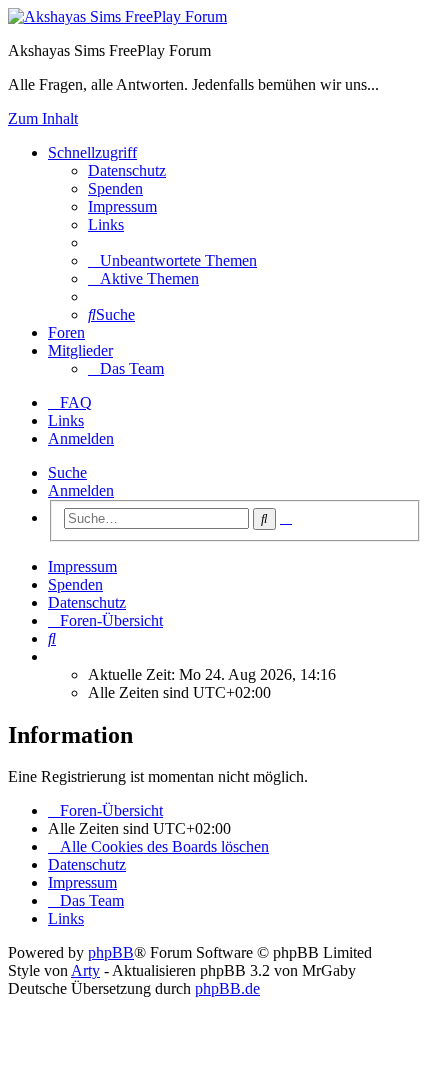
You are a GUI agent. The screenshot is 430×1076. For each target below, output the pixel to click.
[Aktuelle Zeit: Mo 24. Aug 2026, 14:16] (54, 656)
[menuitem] (127, 170)
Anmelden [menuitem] (81, 438)
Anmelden (81, 490)
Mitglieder (80, 350)
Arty (85, 970)
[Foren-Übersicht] (117, 16)
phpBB (111, 952)
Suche (67, 472)
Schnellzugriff (92, 152)
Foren (66, 332)
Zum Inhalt (43, 118)
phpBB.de (227, 988)
